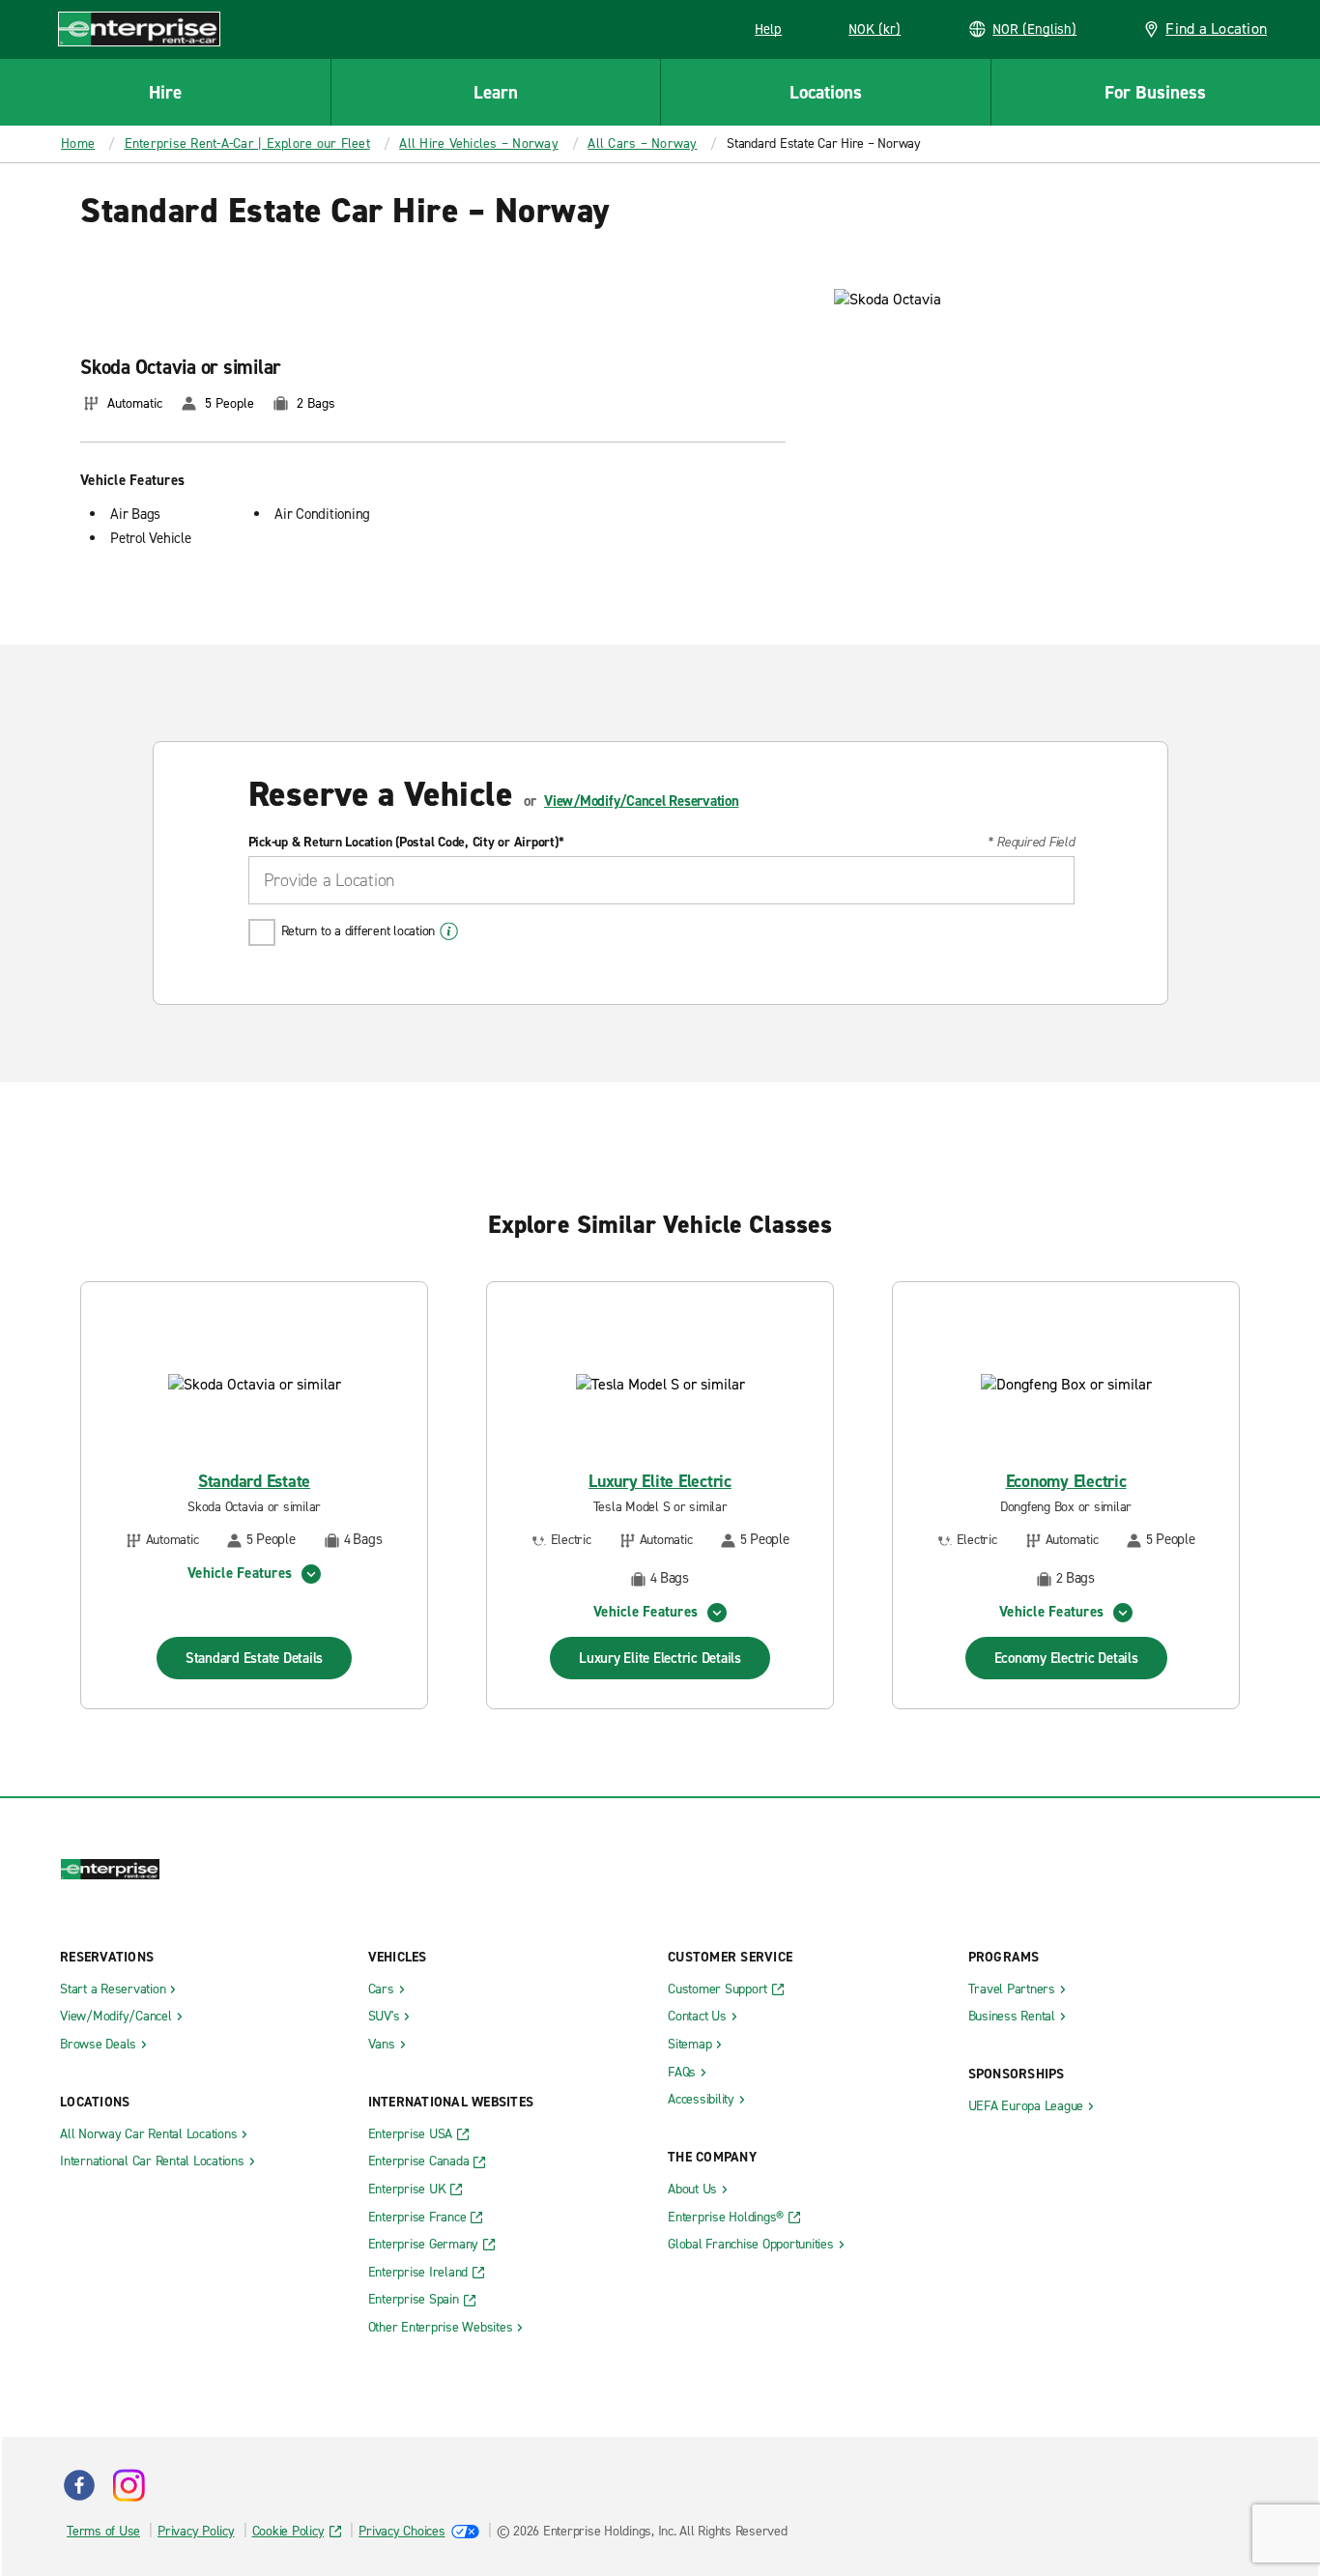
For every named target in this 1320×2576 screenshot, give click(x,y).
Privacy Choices (402, 2531)
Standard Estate (254, 1482)
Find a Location (1216, 29)
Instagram (129, 2485)
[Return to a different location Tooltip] (449, 931)
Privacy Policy (196, 2531)
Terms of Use (103, 2531)
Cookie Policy (288, 2531)
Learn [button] (496, 92)
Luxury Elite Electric (660, 1482)
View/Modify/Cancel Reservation (642, 801)
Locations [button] (826, 92)
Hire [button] (165, 92)
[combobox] (661, 880)
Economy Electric (1066, 1482)
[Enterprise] (139, 29)
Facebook (79, 2485)
